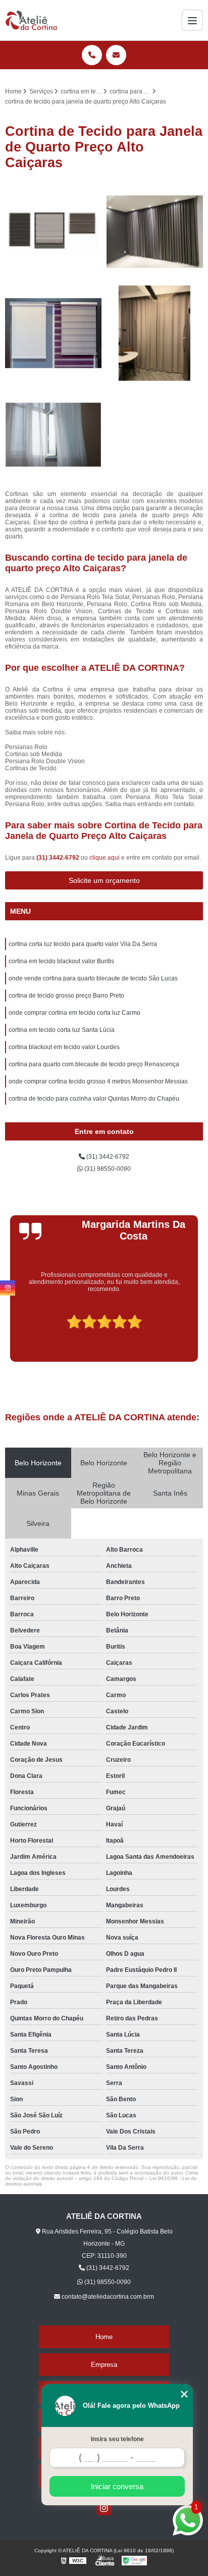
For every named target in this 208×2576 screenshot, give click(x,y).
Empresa (104, 2365)
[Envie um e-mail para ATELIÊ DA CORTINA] (116, 55)
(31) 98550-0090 (107, 1169)
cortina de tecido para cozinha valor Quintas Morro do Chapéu (94, 1099)
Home (104, 2337)
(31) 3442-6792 (59, 858)
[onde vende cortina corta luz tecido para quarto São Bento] (155, 333)
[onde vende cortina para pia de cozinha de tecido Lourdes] (53, 333)
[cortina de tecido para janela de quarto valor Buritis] (53, 435)
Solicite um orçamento (104, 880)
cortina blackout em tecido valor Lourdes (64, 1047)
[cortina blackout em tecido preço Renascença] (155, 232)
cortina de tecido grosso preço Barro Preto (66, 996)
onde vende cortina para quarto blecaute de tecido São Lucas (93, 978)
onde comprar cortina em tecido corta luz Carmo (74, 1013)
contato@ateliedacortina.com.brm (107, 2297)
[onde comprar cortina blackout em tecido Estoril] (53, 232)
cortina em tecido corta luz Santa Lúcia (62, 1030)
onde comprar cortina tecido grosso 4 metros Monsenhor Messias (98, 1081)
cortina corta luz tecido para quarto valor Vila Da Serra (83, 944)
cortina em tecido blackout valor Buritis (61, 961)
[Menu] (192, 20)
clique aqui (105, 858)
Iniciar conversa (117, 2486)
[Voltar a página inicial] (31, 20)
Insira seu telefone (117, 2439)
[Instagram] (104, 2508)
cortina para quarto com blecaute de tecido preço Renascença (94, 1064)
